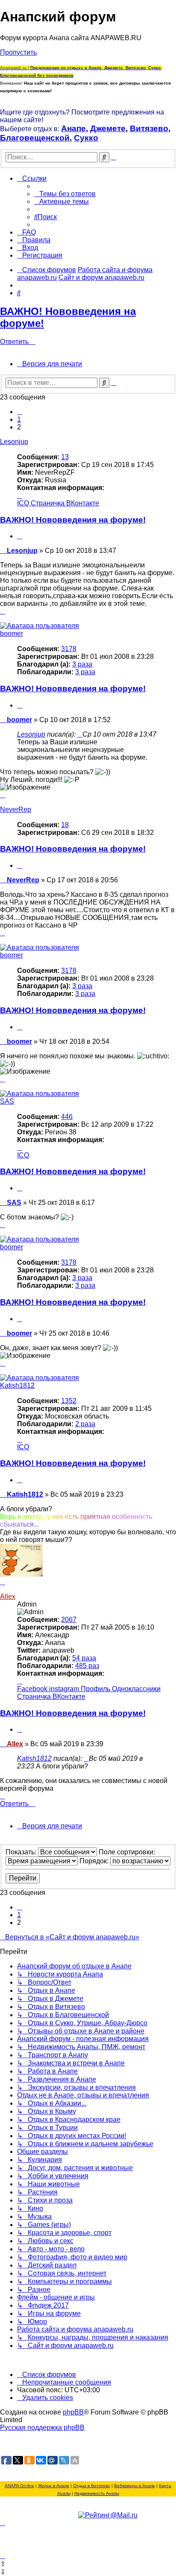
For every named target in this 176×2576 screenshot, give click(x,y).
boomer (12, 633)
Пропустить (18, 52)
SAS (7, 1101)
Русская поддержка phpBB (42, 2428)
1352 (69, 1401)
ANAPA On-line (19, 2486)
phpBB (73, 2412)
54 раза (84, 1658)
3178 (69, 649)
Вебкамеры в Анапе (135, 2486)
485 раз (87, 1666)
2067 (69, 1620)
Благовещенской (35, 138)
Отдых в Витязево (92, 2486)
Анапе (73, 128)
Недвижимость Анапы (97, 2493)
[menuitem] (65, 194)
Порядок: (95, 1861)
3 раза (82, 664)
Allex (8, 1596)
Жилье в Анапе (54, 2486)
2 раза (85, 1424)
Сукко (86, 138)
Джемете (108, 128)
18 (65, 825)
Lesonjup (14, 442)
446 (67, 1117)
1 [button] (19, 419)
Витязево (149, 128)
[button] (20, 412)
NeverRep (16, 809)
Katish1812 (17, 1385)
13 (65, 457)
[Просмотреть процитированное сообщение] (80, 734)
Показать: (22, 1852)
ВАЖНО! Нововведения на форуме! (73, 520)
